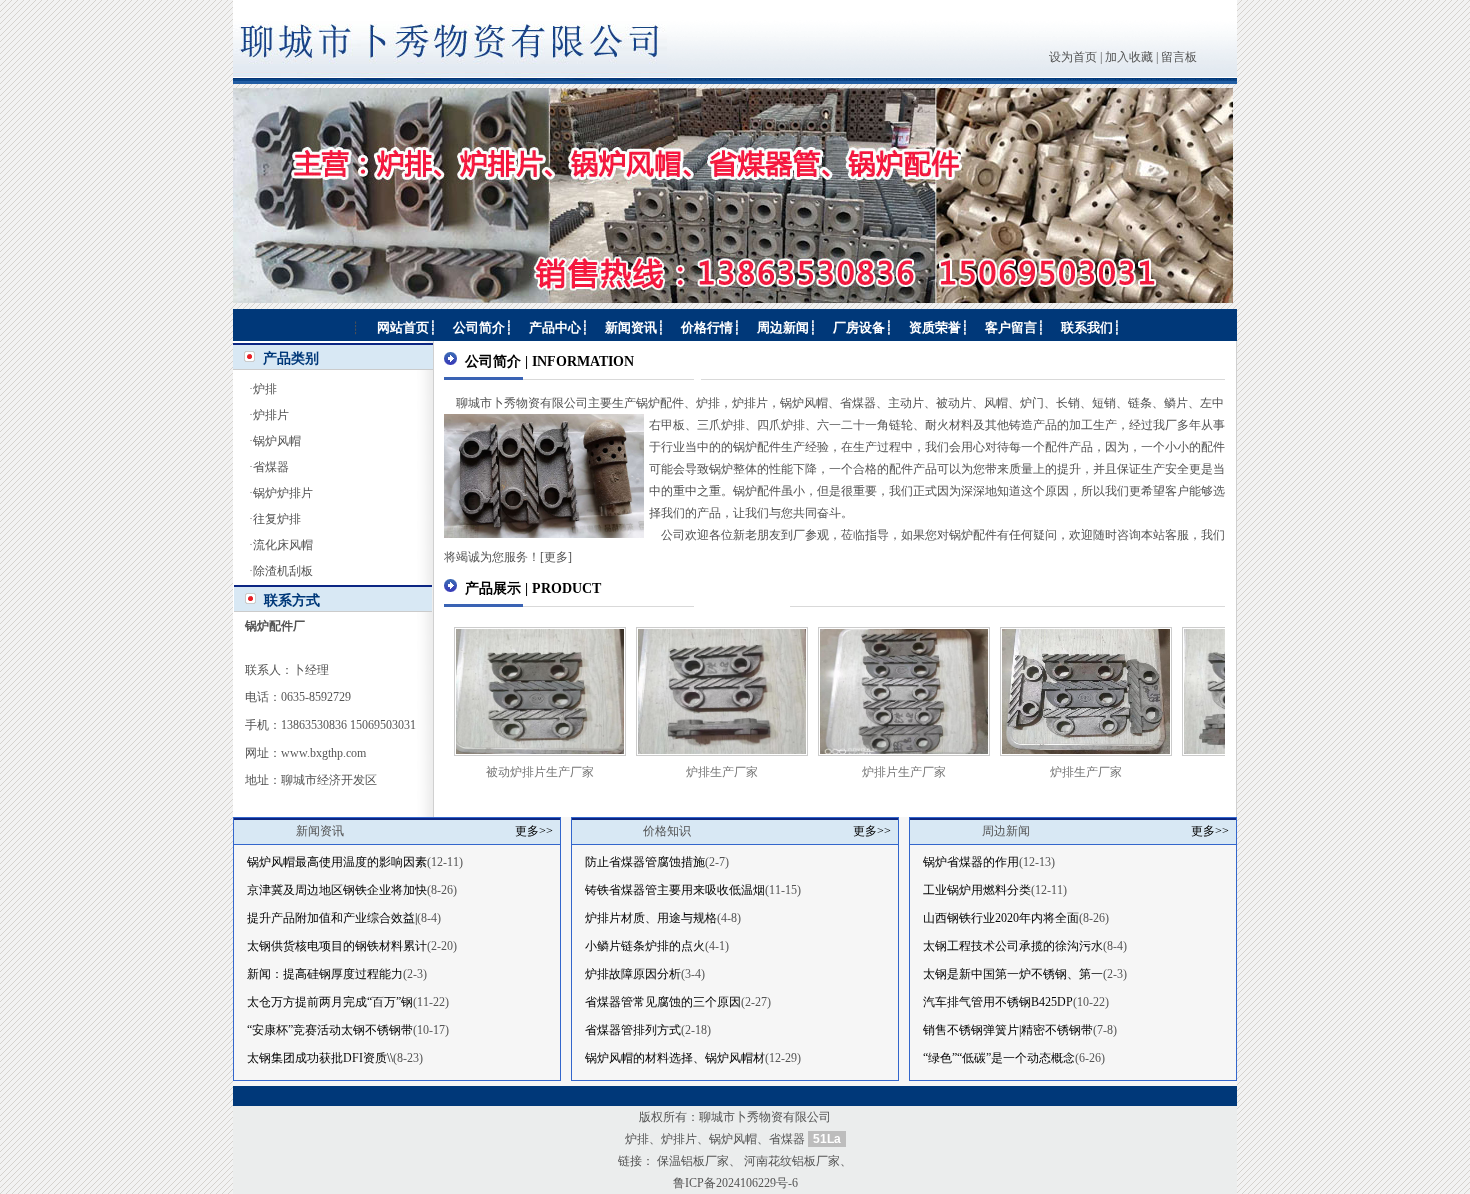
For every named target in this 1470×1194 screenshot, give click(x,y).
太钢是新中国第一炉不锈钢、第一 (1013, 974)
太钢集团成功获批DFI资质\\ (320, 1058)
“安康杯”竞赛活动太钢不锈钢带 (330, 1030)
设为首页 (1073, 57)
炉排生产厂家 (677, 772)
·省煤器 (269, 467)
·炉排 (263, 389)
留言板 (1179, 57)
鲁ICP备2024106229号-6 (735, 1183)
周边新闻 (1006, 831)
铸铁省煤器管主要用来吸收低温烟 (675, 890)
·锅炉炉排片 (281, 493)
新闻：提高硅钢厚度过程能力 (325, 974)
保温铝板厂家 (693, 1161)
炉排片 (679, 1139)
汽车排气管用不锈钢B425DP (998, 1002)
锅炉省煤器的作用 (971, 862)
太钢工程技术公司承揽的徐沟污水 (1013, 946)
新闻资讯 (320, 831)
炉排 (637, 1139)
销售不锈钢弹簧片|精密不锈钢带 (1008, 1030)
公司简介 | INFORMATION (549, 361)
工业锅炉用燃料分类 (977, 890)
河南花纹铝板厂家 (792, 1161)
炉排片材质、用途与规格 (651, 918)
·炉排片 (269, 415)
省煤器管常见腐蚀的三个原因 (663, 1002)
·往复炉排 (275, 519)
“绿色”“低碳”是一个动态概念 (999, 1058)
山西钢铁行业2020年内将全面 (1001, 918)
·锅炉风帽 (275, 441)
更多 (556, 557)
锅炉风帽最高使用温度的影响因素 (337, 862)
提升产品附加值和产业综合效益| (332, 918)
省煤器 (787, 1139)
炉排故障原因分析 (633, 974)
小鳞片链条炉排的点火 (645, 946)
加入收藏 (1129, 57)
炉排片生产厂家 (859, 772)
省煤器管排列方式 (633, 1030)
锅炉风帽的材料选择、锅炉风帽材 (675, 1058)
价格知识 (667, 831)
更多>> (534, 831)
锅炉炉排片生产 (1223, 772)
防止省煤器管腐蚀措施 (645, 862)
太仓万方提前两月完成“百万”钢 (330, 1002)
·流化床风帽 (281, 545)
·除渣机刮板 (281, 571)
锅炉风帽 (733, 1139)
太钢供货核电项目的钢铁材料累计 (337, 946)
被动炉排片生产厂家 (495, 772)
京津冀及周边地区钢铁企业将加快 (337, 890)
